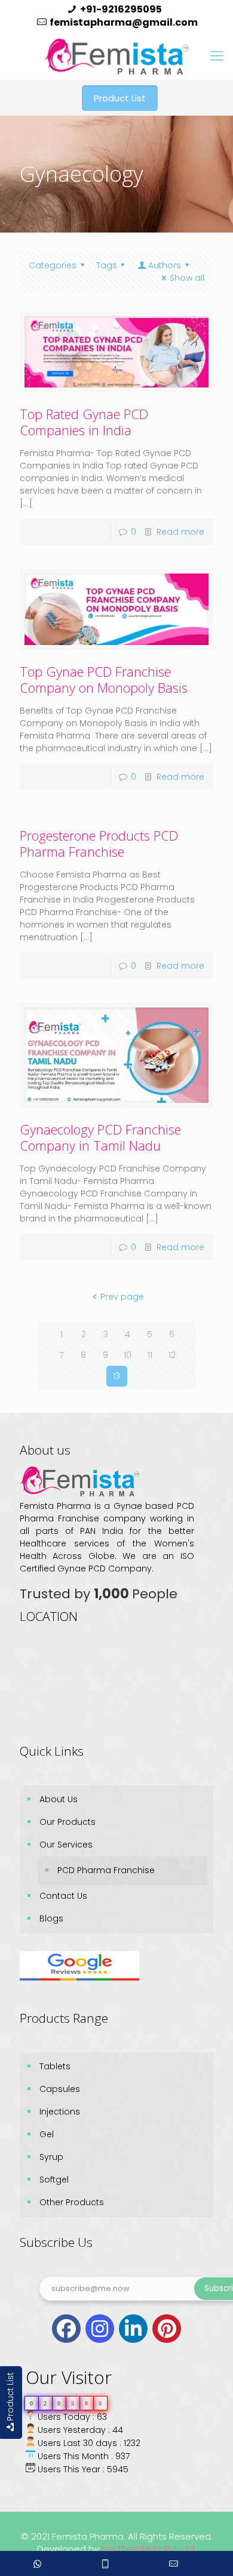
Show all (187, 278)
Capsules (60, 2089)
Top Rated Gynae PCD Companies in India (84, 422)
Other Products (72, 2202)
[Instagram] (100, 2329)
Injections (60, 2112)
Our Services (66, 1845)
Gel (47, 2134)
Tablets (55, 2066)
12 (172, 1355)
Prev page (122, 1297)
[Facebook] (66, 2329)
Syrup (51, 2157)
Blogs (51, 1918)
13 (116, 1376)
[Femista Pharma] (116, 56)
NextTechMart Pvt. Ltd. (148, 2549)
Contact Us (63, 1896)
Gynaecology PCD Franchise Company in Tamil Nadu (100, 1137)
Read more (180, 532)
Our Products (68, 1822)
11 (150, 1355)
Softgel (54, 2180)
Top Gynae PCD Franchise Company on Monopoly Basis (104, 679)
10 (128, 1355)
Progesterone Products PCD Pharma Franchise (99, 843)
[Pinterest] (167, 2329)
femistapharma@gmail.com (124, 22)
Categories (53, 265)
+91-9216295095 (121, 9)
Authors (165, 265)
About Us (59, 1799)
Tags (107, 265)
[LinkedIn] (133, 2329)
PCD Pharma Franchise (106, 1870)
